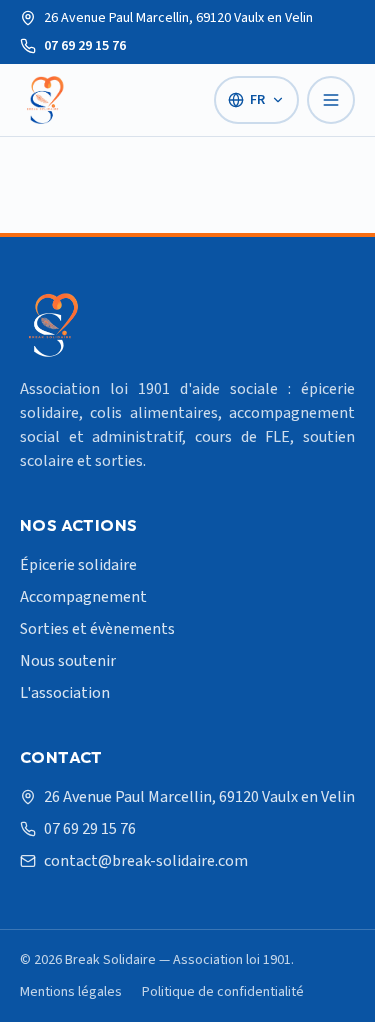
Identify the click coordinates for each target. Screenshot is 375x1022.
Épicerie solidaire (78, 565)
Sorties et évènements (97, 629)
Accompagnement (83, 597)
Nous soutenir (68, 661)
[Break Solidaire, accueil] (44, 100)
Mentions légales (71, 992)
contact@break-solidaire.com (146, 861)
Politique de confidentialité (223, 992)
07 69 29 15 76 (85, 46)
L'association (65, 693)
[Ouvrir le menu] (331, 100)
